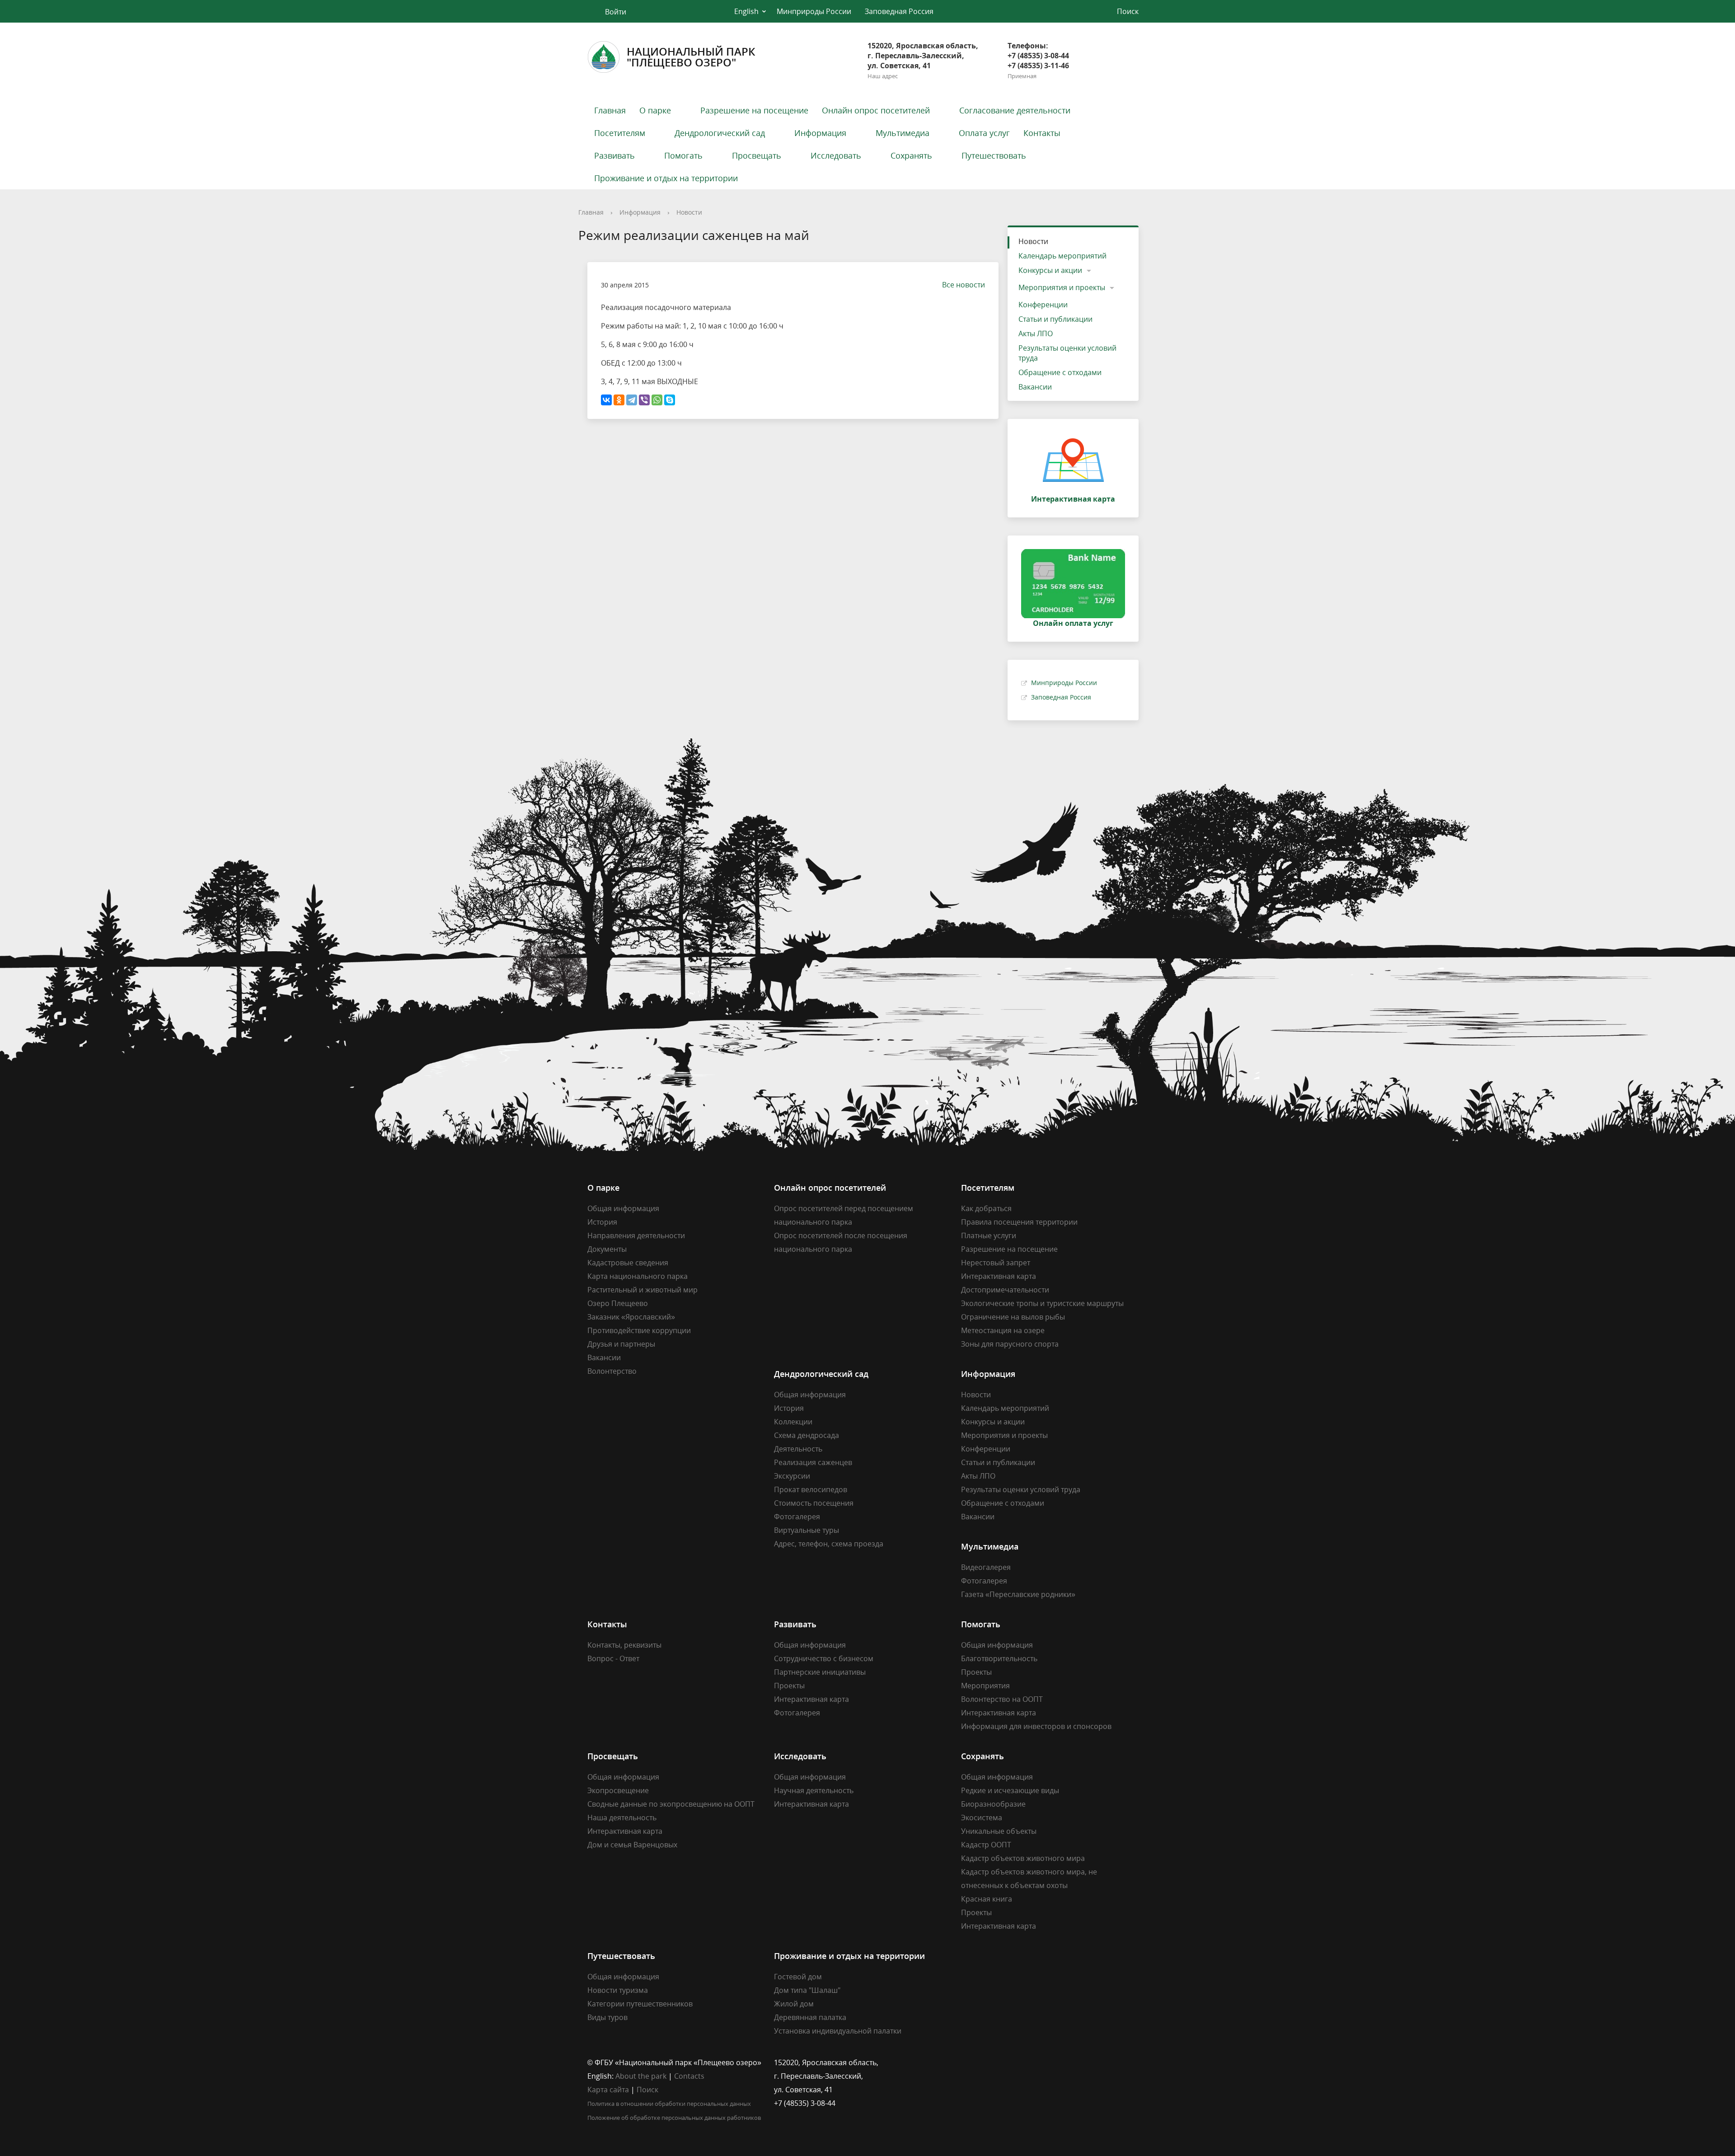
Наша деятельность (622, 1818)
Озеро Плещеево (618, 1303)
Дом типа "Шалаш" (807, 1990)
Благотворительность (999, 1658)
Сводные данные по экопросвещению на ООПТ (671, 1804)
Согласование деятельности (1015, 110)
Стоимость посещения (814, 1503)
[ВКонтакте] (606, 400)
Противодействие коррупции (639, 1330)
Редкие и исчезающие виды (1010, 1790)
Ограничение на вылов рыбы (1013, 1317)
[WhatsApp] (657, 400)
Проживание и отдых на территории (666, 178)
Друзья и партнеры (621, 1344)
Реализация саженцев (813, 1462)
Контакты (1042, 133)
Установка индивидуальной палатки (838, 2031)
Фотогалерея (797, 1517)
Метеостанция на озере (1003, 1330)
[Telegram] (632, 400)
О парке (655, 110)
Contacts (689, 2076)
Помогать (683, 155)
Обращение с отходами (1060, 372)
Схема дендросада (807, 1435)
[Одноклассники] (619, 400)
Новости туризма (618, 1990)
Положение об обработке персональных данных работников (674, 2118)
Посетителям (620, 133)
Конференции (1043, 305)
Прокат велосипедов (811, 1489)
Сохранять (911, 155)
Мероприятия (985, 1686)
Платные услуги (989, 1235)
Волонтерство (612, 1371)
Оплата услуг (984, 133)
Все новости (964, 285)
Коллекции (793, 1422)
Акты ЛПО (1036, 333)
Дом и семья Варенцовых (632, 1845)
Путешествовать (994, 155)
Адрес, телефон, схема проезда (829, 1544)
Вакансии (1035, 387)
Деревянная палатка (810, 2017)
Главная (610, 110)
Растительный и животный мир (642, 1290)
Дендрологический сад (720, 133)
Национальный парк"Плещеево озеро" (691, 57)
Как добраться (986, 1208)
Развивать (614, 155)
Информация (820, 133)
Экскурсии (792, 1476)
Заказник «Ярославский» (631, 1317)
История (602, 1222)
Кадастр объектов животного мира (1023, 1858)
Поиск (647, 2090)
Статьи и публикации (1055, 319)
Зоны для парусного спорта (1010, 1344)
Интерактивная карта (999, 1276)
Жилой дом (794, 2004)
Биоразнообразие (993, 1804)
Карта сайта (608, 2090)
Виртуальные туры (807, 1530)
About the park (641, 2076)
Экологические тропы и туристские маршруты (1042, 1303)
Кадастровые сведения (628, 1263)
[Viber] (644, 400)
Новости (689, 212)
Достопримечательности (1005, 1290)
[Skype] (670, 400)
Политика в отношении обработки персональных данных (669, 2104)
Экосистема (982, 1818)
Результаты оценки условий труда (1067, 353)
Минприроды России (814, 11)
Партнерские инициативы (820, 1672)
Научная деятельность (814, 1790)
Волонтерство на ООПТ (1002, 1699)
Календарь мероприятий (1062, 256)
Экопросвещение (618, 1790)
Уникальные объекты (999, 1831)
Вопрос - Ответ (613, 1658)
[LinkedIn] (985, 2062)
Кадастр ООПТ (986, 1845)
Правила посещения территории (1019, 1222)
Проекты (789, 1686)
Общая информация (623, 1208)
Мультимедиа (903, 133)
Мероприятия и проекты (1062, 287)
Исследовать (836, 155)
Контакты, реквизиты (624, 1645)
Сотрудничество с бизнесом (824, 1658)
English (746, 11)
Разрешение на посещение (754, 110)
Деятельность (798, 1449)
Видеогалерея (986, 1567)
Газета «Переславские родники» (1018, 1594)
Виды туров (607, 2017)
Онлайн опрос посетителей (876, 110)
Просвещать (757, 155)
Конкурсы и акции (1050, 270)
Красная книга (987, 1899)
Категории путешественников (640, 2004)
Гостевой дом (798, 1977)
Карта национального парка (638, 1276)
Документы (607, 1249)
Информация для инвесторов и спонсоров (1036, 1726)
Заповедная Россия (899, 11)
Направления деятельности (636, 1235)
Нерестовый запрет (996, 1263)
